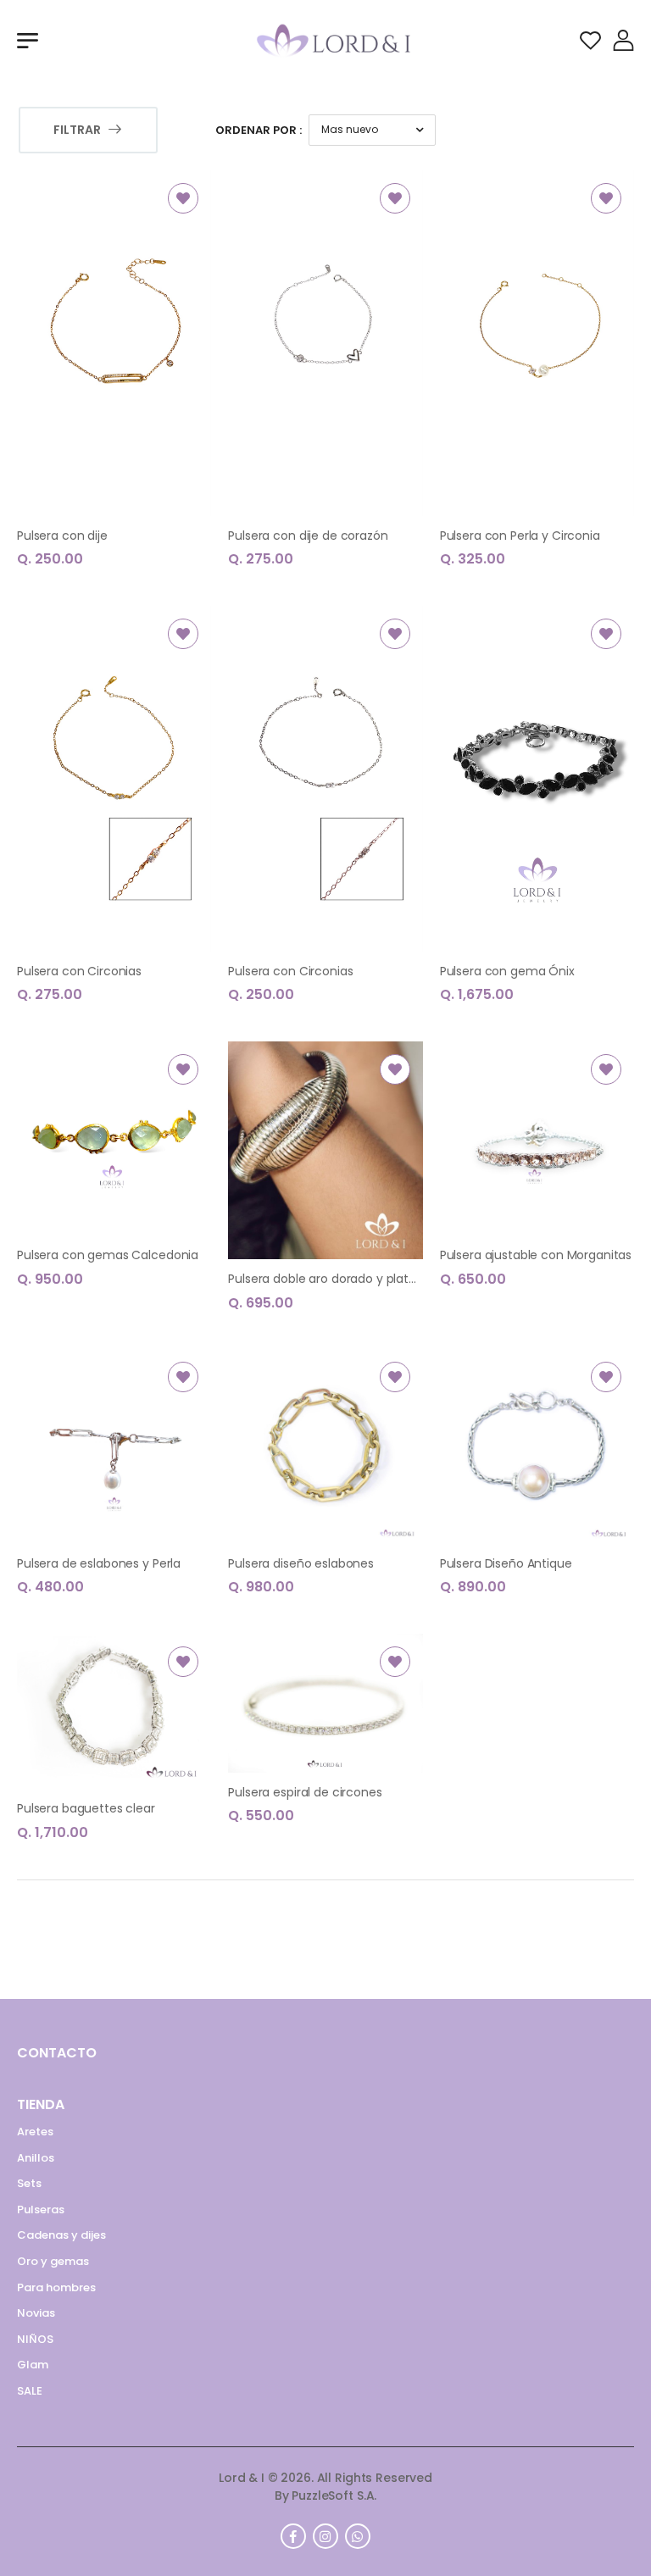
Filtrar (77, 130)
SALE (30, 2391)
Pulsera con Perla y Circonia (520, 536)
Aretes (35, 2132)
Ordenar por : (259, 130)
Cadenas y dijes (61, 2235)
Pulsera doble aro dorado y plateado (333, 1279)
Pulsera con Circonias (79, 971)
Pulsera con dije (62, 536)
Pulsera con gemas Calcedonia (108, 1255)
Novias (36, 2313)
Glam (33, 2365)
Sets (29, 2183)
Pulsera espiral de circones (305, 1792)
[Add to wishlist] (183, 198)
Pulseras (41, 2210)
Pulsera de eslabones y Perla (99, 1563)
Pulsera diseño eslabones (301, 1563)
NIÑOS (35, 2339)
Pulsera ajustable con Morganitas (536, 1255)
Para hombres (56, 2287)
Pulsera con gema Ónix (507, 971)
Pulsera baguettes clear (86, 1808)
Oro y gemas (53, 2261)
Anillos (36, 2158)
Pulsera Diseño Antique (506, 1563)
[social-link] (293, 2536)
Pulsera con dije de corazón (308, 536)
